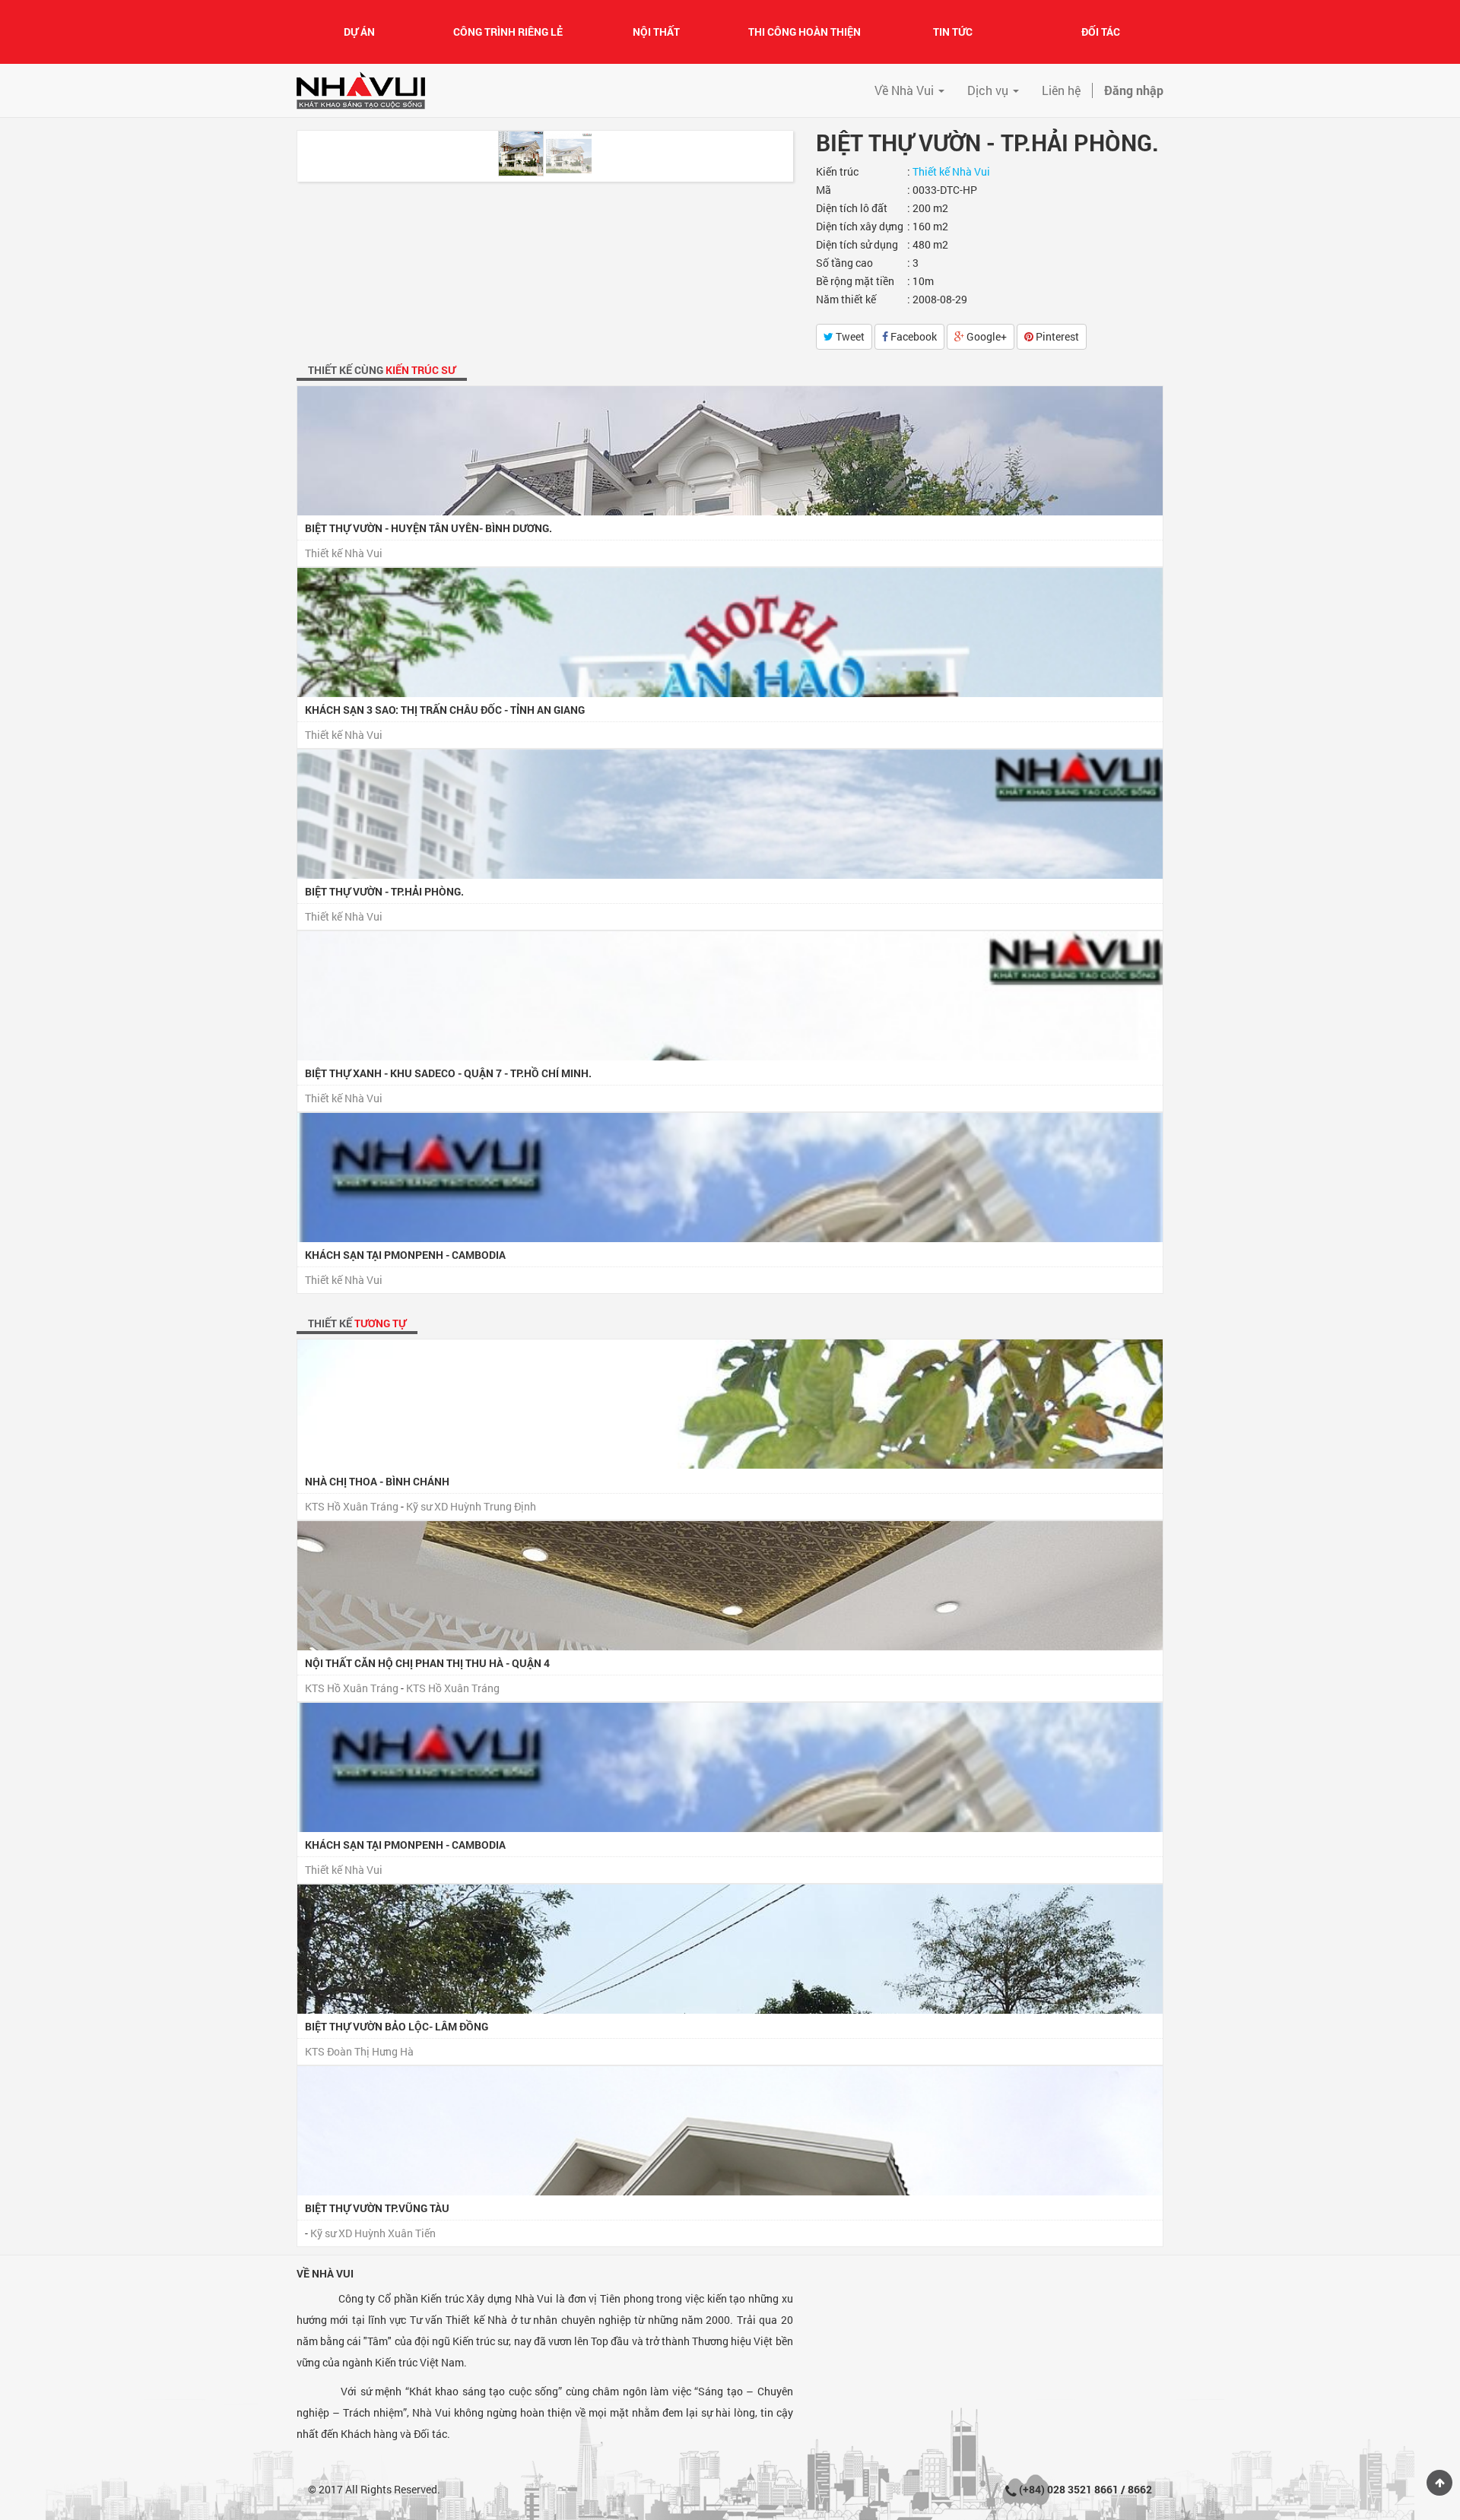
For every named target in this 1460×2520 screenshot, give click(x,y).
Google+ (985, 336)
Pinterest (1056, 336)
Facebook (912, 336)
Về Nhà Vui (325, 2273)
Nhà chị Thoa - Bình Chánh (377, 1481)
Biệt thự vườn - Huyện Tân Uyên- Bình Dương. (428, 528)
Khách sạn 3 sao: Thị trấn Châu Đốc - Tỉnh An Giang (445, 710)
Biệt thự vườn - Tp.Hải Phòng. (384, 891)
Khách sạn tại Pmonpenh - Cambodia (405, 1255)
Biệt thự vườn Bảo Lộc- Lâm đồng (397, 2026)
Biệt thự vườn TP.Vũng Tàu (377, 2208)
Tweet (849, 336)
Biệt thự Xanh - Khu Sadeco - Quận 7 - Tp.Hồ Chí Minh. (448, 1073)
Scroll (1439, 2483)
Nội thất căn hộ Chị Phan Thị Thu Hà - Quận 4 (427, 1663)
